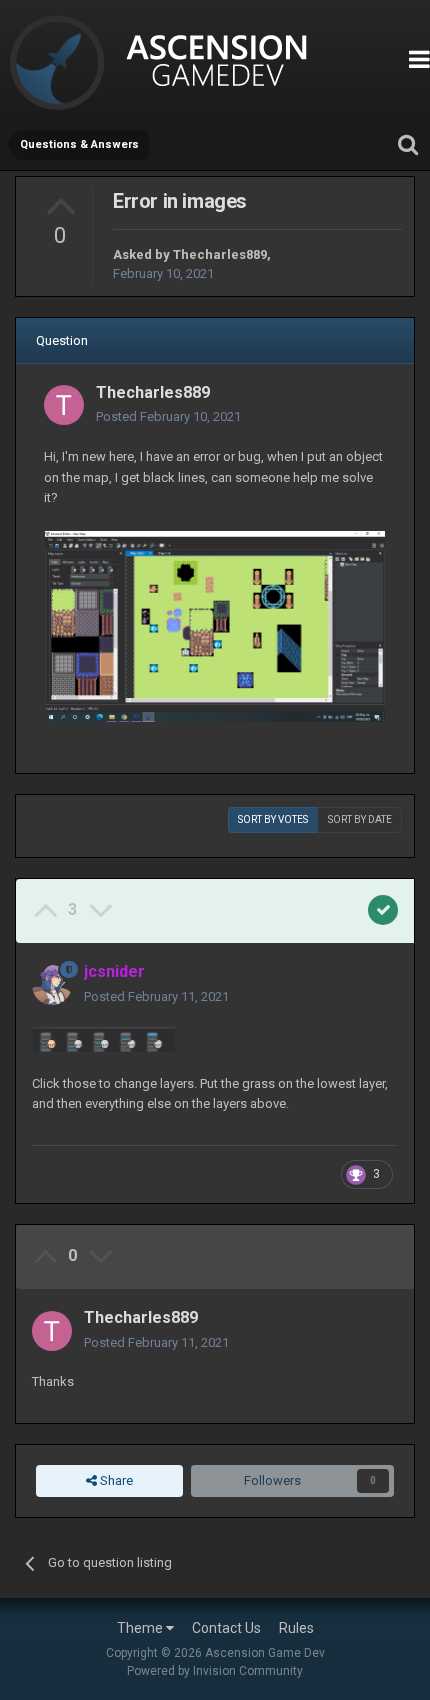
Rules (296, 1628)
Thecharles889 (220, 254)
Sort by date (360, 819)
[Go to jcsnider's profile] (52, 985)
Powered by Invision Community (215, 1671)
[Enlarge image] (215, 625)
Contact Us (226, 1628)
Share (115, 1480)
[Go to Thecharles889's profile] (64, 405)
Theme (141, 1628)
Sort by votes (273, 819)
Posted (168, 416)
